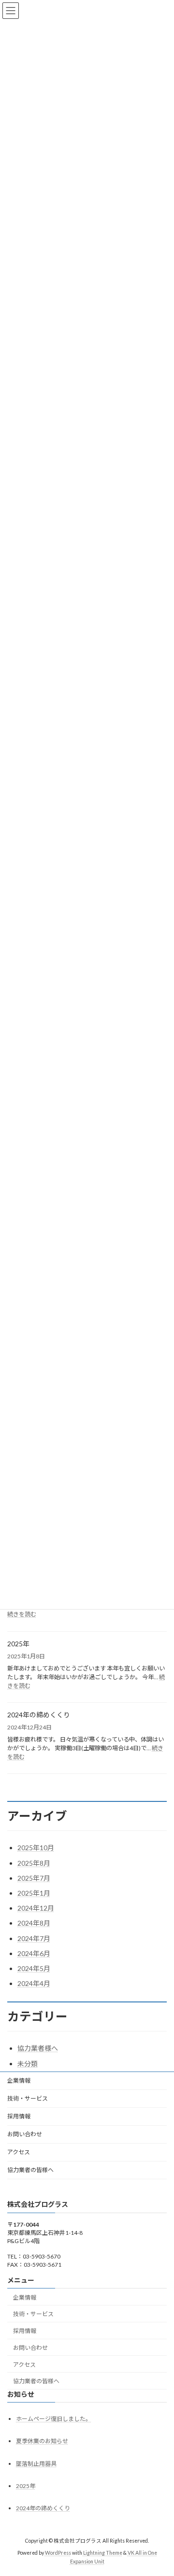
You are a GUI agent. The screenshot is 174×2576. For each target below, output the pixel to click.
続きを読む (22, 1614)
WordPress (58, 2552)
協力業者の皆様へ (30, 2170)
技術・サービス (28, 2098)
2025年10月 (36, 1848)
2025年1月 (34, 1893)
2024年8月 (34, 1923)
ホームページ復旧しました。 (54, 2419)
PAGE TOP (160, 2489)
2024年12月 (36, 1908)
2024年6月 (34, 1953)
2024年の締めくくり (39, 1715)
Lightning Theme (103, 2552)
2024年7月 (34, 1938)
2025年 (18, 1644)
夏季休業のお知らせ (42, 2441)
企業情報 (19, 2080)
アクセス (19, 2152)
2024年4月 (34, 1983)
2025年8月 (34, 1863)
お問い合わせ (25, 2134)
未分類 (28, 2064)
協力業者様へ (38, 2048)
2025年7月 (34, 1878)
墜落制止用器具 (36, 2463)
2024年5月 (34, 1968)
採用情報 (19, 2116)
